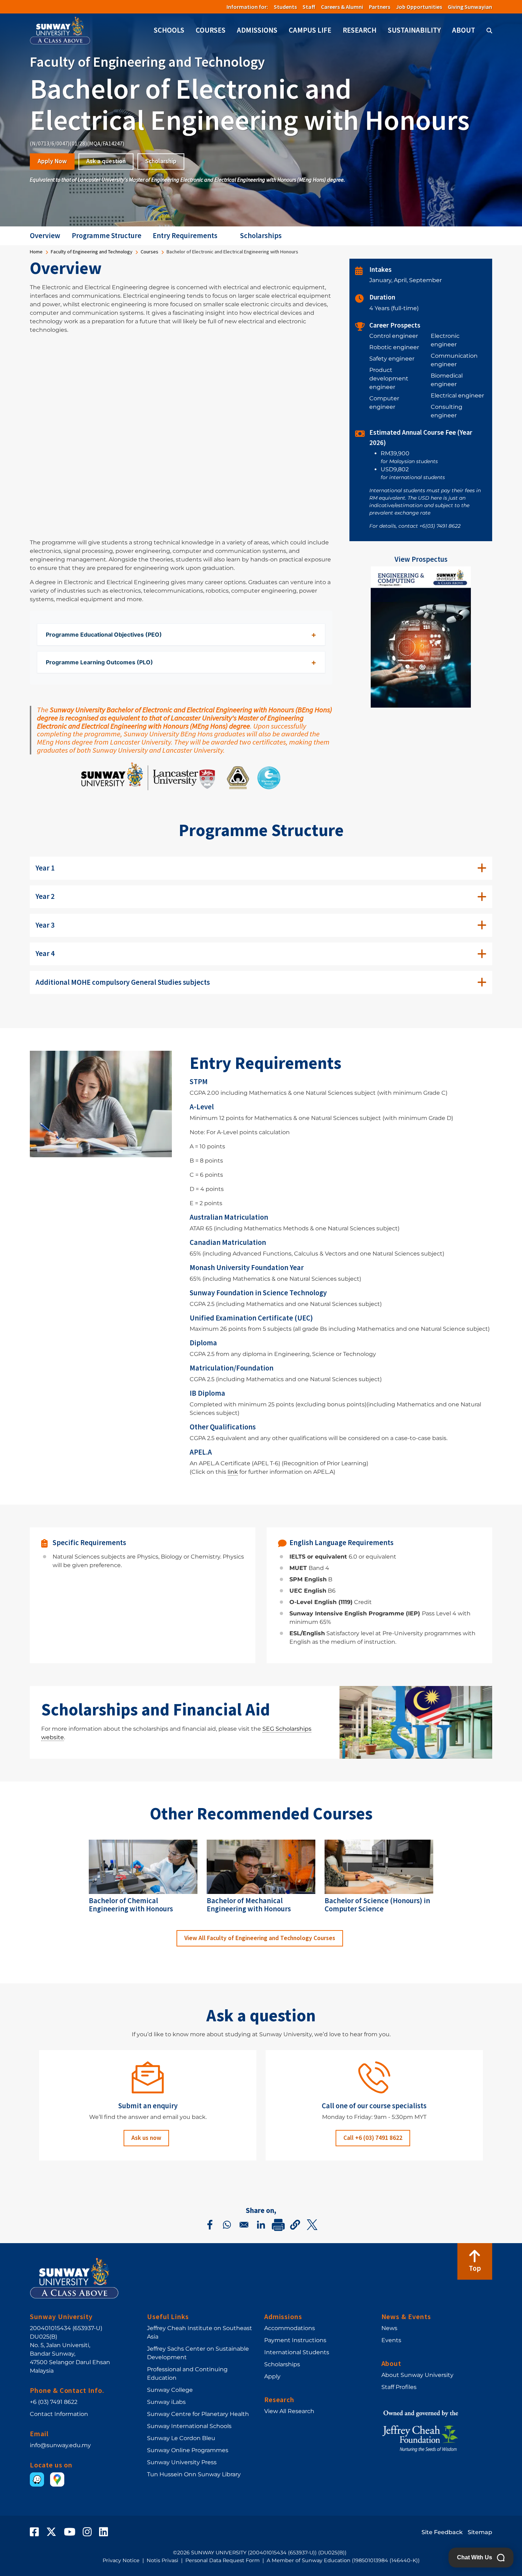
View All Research (289, 2411)
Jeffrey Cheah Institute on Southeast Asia (200, 2332)
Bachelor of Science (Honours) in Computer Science (377, 1905)
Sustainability (414, 30)
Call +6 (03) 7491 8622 (373, 2138)
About (464, 30)
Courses (211, 30)
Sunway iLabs (166, 2402)
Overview (45, 236)
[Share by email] (244, 2225)
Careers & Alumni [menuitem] (342, 7)
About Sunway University (417, 2375)
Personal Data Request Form (222, 2560)
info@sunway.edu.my (60, 2445)
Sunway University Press (182, 2462)
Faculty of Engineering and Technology (92, 252)
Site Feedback (442, 2532)
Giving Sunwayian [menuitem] (470, 7)
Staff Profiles (399, 2387)
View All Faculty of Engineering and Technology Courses (260, 1938)
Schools (169, 30)
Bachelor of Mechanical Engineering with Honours (249, 1905)
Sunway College (170, 2390)
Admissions (257, 30)
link (233, 1472)
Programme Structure (107, 236)
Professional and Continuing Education (187, 2374)
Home (36, 252)
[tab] (261, 868)
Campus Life (310, 30)
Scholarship (161, 161)
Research (360, 30)
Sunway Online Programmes (188, 2450)
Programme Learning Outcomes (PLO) (99, 662)
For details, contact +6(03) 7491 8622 (415, 526)
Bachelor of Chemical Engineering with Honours (131, 1905)
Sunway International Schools (189, 2426)
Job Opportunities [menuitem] (419, 7)
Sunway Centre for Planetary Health (198, 2414)
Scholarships (261, 236)
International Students (297, 2352)
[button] (295, 2225)
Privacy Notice (121, 2560)
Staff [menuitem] (309, 7)
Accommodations (290, 2328)
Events (391, 2340)
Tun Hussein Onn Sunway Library (194, 2474)
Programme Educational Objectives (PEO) (104, 635)
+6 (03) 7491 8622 (54, 2402)
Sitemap (480, 2532)
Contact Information (59, 2414)
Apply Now (52, 161)
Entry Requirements (185, 236)
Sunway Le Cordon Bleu (181, 2438)
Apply (272, 2376)
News (389, 2328)
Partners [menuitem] (380, 7)
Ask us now (146, 2138)
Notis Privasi (162, 2560)
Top (475, 2268)
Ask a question (106, 161)
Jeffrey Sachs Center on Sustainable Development (198, 2353)
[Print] (278, 2225)
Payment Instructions (295, 2340)
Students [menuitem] (285, 7)
